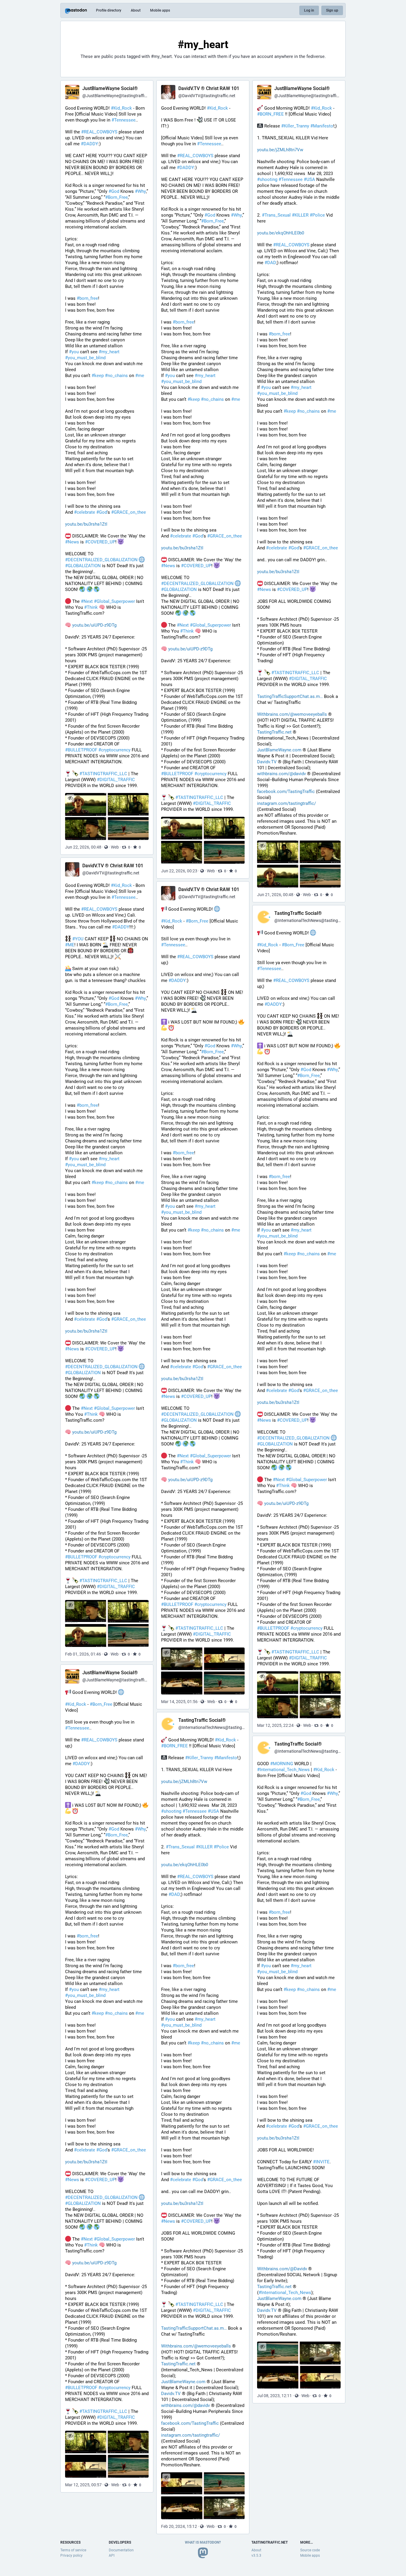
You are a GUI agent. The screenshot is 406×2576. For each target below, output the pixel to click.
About (136, 10)
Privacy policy (71, 2555)
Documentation (121, 2550)
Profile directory (109, 10)
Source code (310, 2550)
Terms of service (73, 2550)
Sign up (332, 10)
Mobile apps (160, 10)
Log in (309, 10)
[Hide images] (70, 798)
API (112, 2555)
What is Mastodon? (203, 2542)
